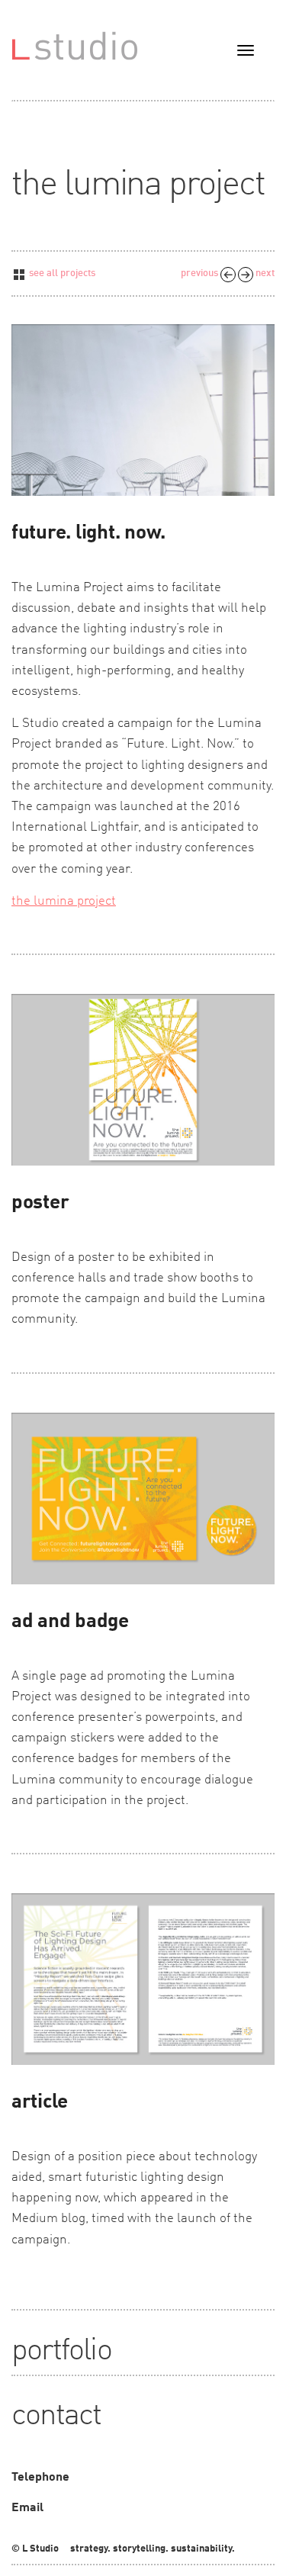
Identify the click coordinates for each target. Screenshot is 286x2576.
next (264, 273)
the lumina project (64, 901)
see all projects (61, 273)
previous (201, 273)
